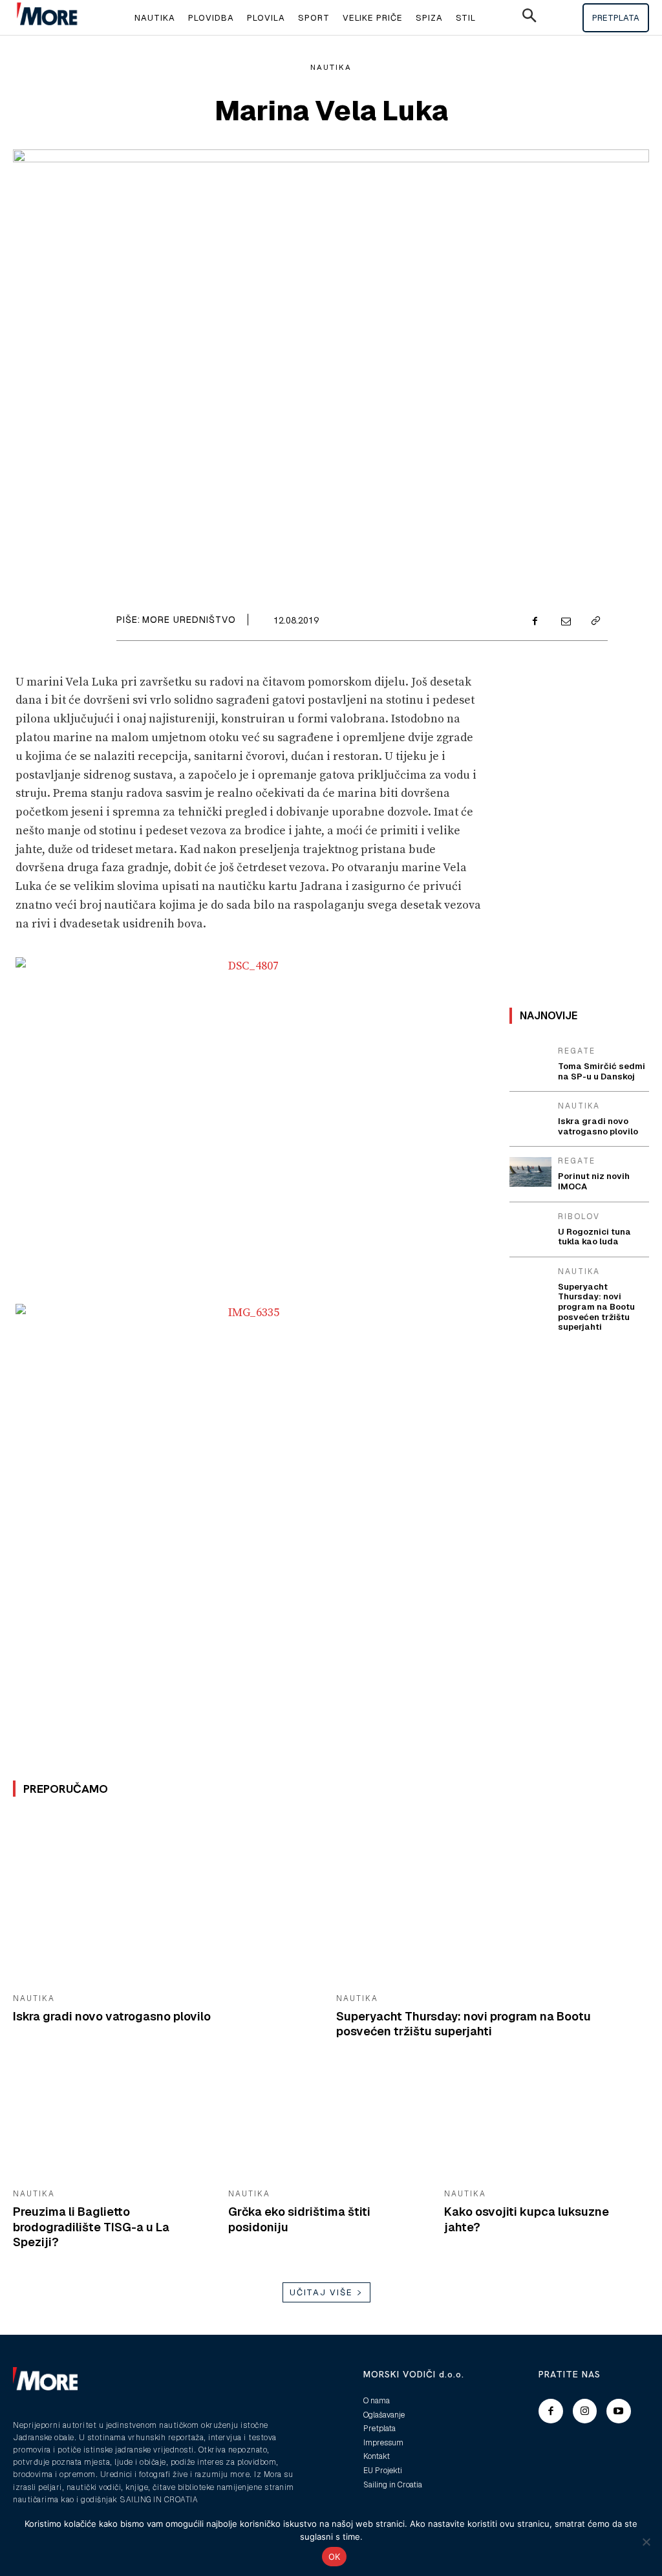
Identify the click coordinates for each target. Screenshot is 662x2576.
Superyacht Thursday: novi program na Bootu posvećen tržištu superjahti (464, 2024)
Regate (577, 1051)
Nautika (331, 67)
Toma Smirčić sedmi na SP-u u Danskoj (602, 1071)
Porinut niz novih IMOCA (594, 1181)
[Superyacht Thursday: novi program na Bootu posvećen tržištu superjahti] (488, 1899)
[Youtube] (619, 2411)
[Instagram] (585, 2411)
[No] (646, 2542)
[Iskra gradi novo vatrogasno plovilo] (165, 1899)
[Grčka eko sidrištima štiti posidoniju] (326, 2125)
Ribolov (579, 1217)
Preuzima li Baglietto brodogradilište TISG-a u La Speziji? (91, 2227)
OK (335, 2557)
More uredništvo (189, 620)
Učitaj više (321, 2292)
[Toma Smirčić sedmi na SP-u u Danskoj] (530, 1062)
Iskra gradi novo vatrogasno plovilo (112, 2016)
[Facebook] (535, 622)
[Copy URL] (595, 622)
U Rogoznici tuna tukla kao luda (594, 1237)
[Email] (565, 622)
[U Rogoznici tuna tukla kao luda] (530, 1227)
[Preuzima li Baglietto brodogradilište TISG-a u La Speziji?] (111, 2125)
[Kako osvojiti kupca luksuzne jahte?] (542, 2125)
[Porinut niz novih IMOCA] (530, 1172)
